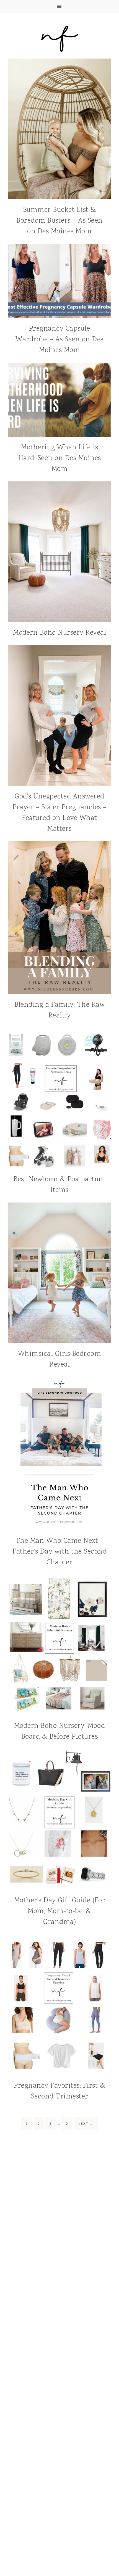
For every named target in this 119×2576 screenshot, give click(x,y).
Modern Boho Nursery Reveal (59, 633)
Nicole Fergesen (59, 38)
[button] (59, 6)
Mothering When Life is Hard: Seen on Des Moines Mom (60, 458)
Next (86, 2123)
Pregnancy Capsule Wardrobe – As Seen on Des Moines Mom (59, 340)
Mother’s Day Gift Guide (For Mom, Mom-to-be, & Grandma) (60, 1911)
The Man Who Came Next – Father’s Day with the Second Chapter (59, 1552)
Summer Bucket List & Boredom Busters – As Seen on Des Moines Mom (59, 221)
